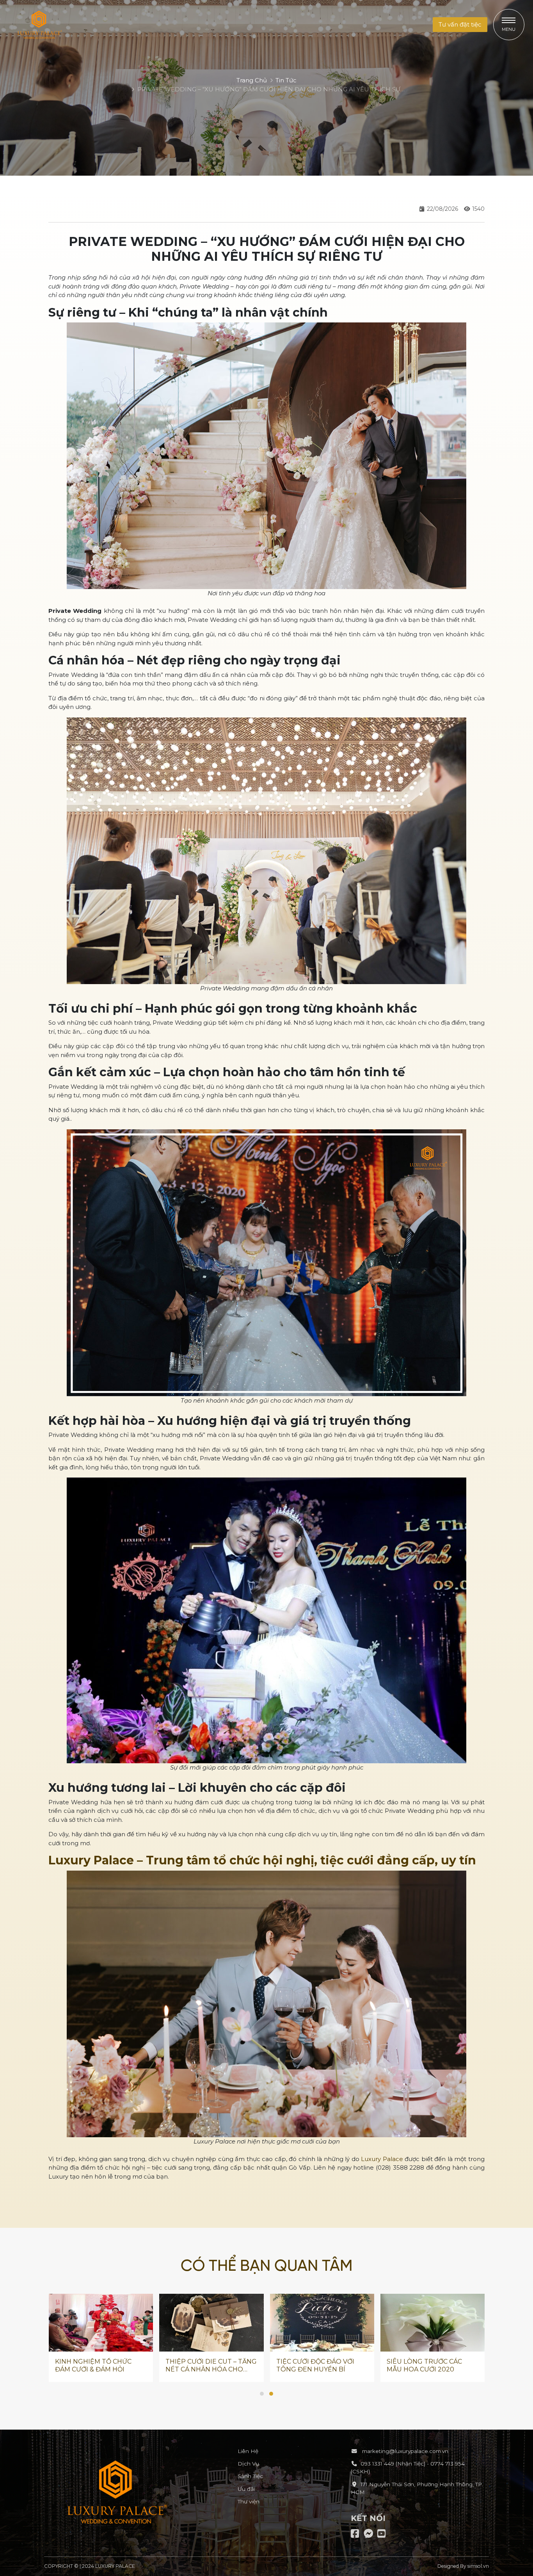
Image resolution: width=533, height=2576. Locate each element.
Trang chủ (252, 80)
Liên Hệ (248, 2451)
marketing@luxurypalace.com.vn (404, 2451)
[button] (460, 25)
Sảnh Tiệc (250, 2476)
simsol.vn (478, 2566)
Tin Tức (286, 80)
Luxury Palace (382, 2159)
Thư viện (249, 2501)
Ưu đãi (246, 2489)
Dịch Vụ (248, 2464)
